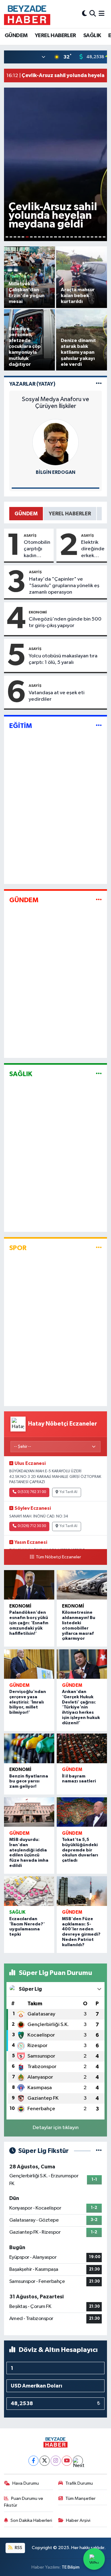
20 (84, 237)
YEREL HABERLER (55, 36)
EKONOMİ (38, 612)
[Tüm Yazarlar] (99, 384)
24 (100, 237)
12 (51, 237)
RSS (18, 2548)
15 (64, 237)
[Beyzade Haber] (27, 14)
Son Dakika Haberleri (31, 2520)
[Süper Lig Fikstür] (99, 2151)
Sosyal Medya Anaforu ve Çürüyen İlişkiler (55, 403)
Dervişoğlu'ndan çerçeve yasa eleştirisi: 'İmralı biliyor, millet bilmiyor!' (28, 1702)
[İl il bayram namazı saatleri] (82, 1748)
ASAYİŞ (30, 535)
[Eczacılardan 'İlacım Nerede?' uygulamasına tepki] (29, 1891)
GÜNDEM (16, 36)
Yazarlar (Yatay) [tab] (32, 384)
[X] (45, 2461)
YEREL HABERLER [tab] (70, 514)
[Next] (78, 2461)
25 (104, 237)
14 (60, 237)
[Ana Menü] (102, 14)
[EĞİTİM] (99, 726)
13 (55, 237)
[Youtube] (67, 2461)
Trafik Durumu (79, 2483)
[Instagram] (56, 2461)
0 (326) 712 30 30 (32, 1526)
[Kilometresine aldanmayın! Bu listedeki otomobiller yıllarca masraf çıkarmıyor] (82, 1585)
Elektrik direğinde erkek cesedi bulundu (93, 549)
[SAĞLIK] (99, 1074)
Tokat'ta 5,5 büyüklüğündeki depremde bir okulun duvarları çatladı (80, 1850)
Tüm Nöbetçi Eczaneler (58, 1557)
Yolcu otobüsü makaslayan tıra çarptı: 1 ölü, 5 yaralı (63, 659)
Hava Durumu (26, 2483)
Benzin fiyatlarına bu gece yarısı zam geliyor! (29, 1782)
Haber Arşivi (78, 2520)
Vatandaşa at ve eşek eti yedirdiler (57, 696)
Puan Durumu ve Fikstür (24, 2502)
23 (96, 237)
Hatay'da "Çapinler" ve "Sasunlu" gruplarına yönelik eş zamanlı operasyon (64, 586)
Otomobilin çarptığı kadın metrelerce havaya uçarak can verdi (37, 549)
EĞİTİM (21, 726)
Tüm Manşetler (80, 2498)
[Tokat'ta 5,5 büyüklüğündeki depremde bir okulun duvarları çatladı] (82, 1812)
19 (80, 237)
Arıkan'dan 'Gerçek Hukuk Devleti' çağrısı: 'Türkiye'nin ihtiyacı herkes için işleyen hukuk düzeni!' (81, 1707)
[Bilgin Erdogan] (55, 442)
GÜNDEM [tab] (26, 514)
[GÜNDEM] (99, 900)
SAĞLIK (92, 36)
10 (43, 237)
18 (76, 237)
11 (47, 237)
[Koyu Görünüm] (84, 14)
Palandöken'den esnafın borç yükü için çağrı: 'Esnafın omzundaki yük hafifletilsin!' (29, 1623)
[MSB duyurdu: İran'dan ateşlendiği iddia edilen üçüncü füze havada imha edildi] (29, 1812)
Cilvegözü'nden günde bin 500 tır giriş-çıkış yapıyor (65, 622)
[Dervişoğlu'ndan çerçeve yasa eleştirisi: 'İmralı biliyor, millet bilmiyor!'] (29, 1664)
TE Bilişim (71, 2567)
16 (68, 237)
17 (72, 237)
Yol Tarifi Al (68, 1492)
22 (92, 237)
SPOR (18, 1248)
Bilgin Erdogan (55, 472)
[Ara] (93, 14)
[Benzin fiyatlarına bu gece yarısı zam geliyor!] (29, 1748)
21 (88, 237)
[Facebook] (33, 2461)
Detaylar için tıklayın (56, 2128)
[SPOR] (99, 1248)
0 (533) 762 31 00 (32, 1492)
